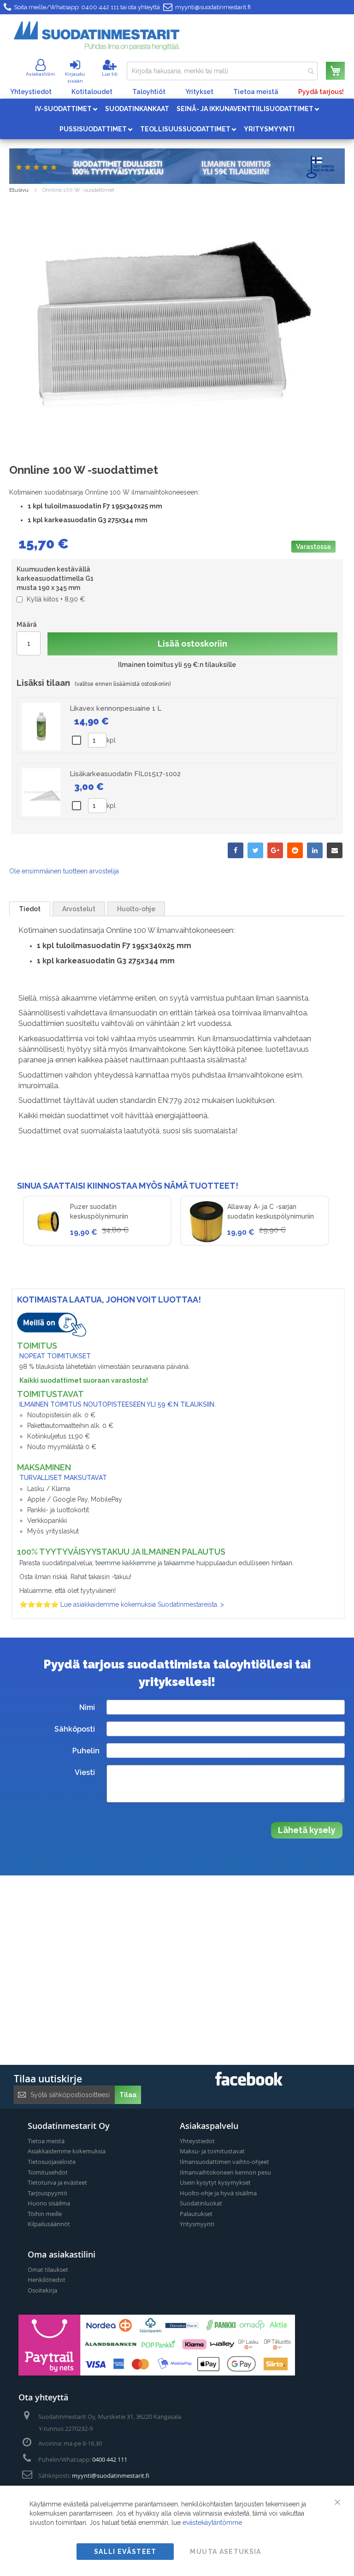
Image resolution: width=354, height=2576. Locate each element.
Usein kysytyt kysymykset (215, 2182)
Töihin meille (45, 2214)
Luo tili (110, 74)
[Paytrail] (157, 2373)
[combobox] (222, 71)
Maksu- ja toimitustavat (212, 2151)
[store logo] (97, 36)
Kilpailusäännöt (49, 2224)
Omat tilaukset (48, 2269)
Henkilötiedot (47, 2280)
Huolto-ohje (136, 909)
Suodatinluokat (201, 2203)
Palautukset (196, 2214)
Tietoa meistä (256, 92)
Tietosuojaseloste (52, 2162)
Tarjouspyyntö (47, 2193)
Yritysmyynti (197, 2224)
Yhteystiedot (31, 92)
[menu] (177, 119)
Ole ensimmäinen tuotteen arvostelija (64, 871)
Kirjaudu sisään (75, 77)
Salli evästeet (125, 2552)
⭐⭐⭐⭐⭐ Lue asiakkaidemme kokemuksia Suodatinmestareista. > (122, 1604)
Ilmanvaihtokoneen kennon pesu (225, 2172)
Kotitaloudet (92, 92)
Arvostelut (79, 909)
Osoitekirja (42, 2290)
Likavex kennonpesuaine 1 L (115, 708)
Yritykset (199, 92)
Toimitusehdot (48, 2172)
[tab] (30, 909)
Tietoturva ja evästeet (57, 2182)
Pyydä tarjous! (321, 92)
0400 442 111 (100, 7)
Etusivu (19, 190)
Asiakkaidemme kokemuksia (67, 2151)
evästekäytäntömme (212, 2523)
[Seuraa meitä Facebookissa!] (249, 2083)
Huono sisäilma (49, 2203)
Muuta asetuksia (225, 2552)
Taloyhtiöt (149, 92)
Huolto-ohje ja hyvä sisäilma (218, 2193)
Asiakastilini (40, 74)
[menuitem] (66, 109)
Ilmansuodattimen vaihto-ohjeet (224, 2162)
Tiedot (30, 909)
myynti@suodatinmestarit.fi (213, 7)
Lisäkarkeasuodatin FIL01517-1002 (125, 774)
